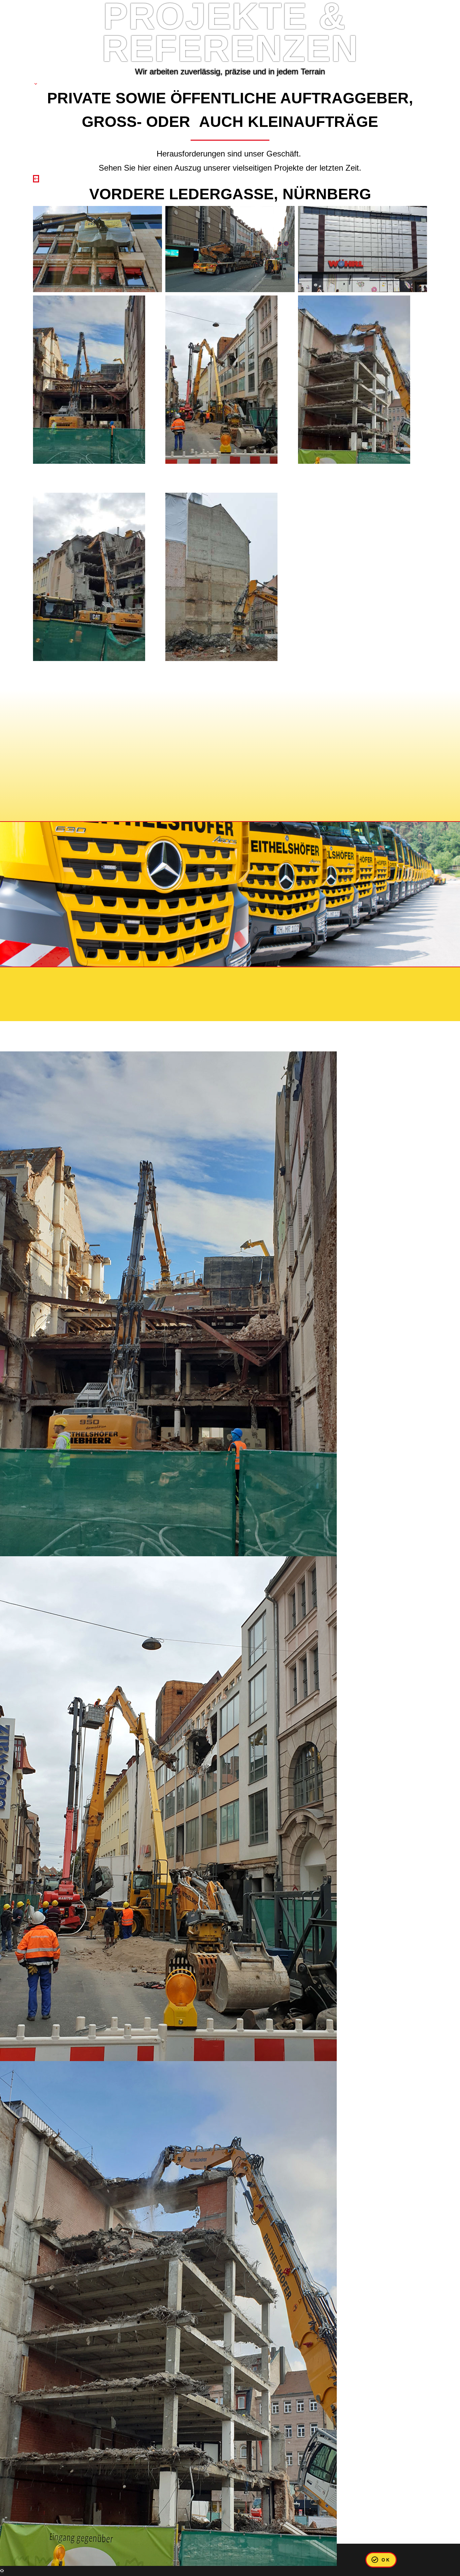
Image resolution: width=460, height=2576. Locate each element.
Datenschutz (117, 978)
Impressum (66, 978)
